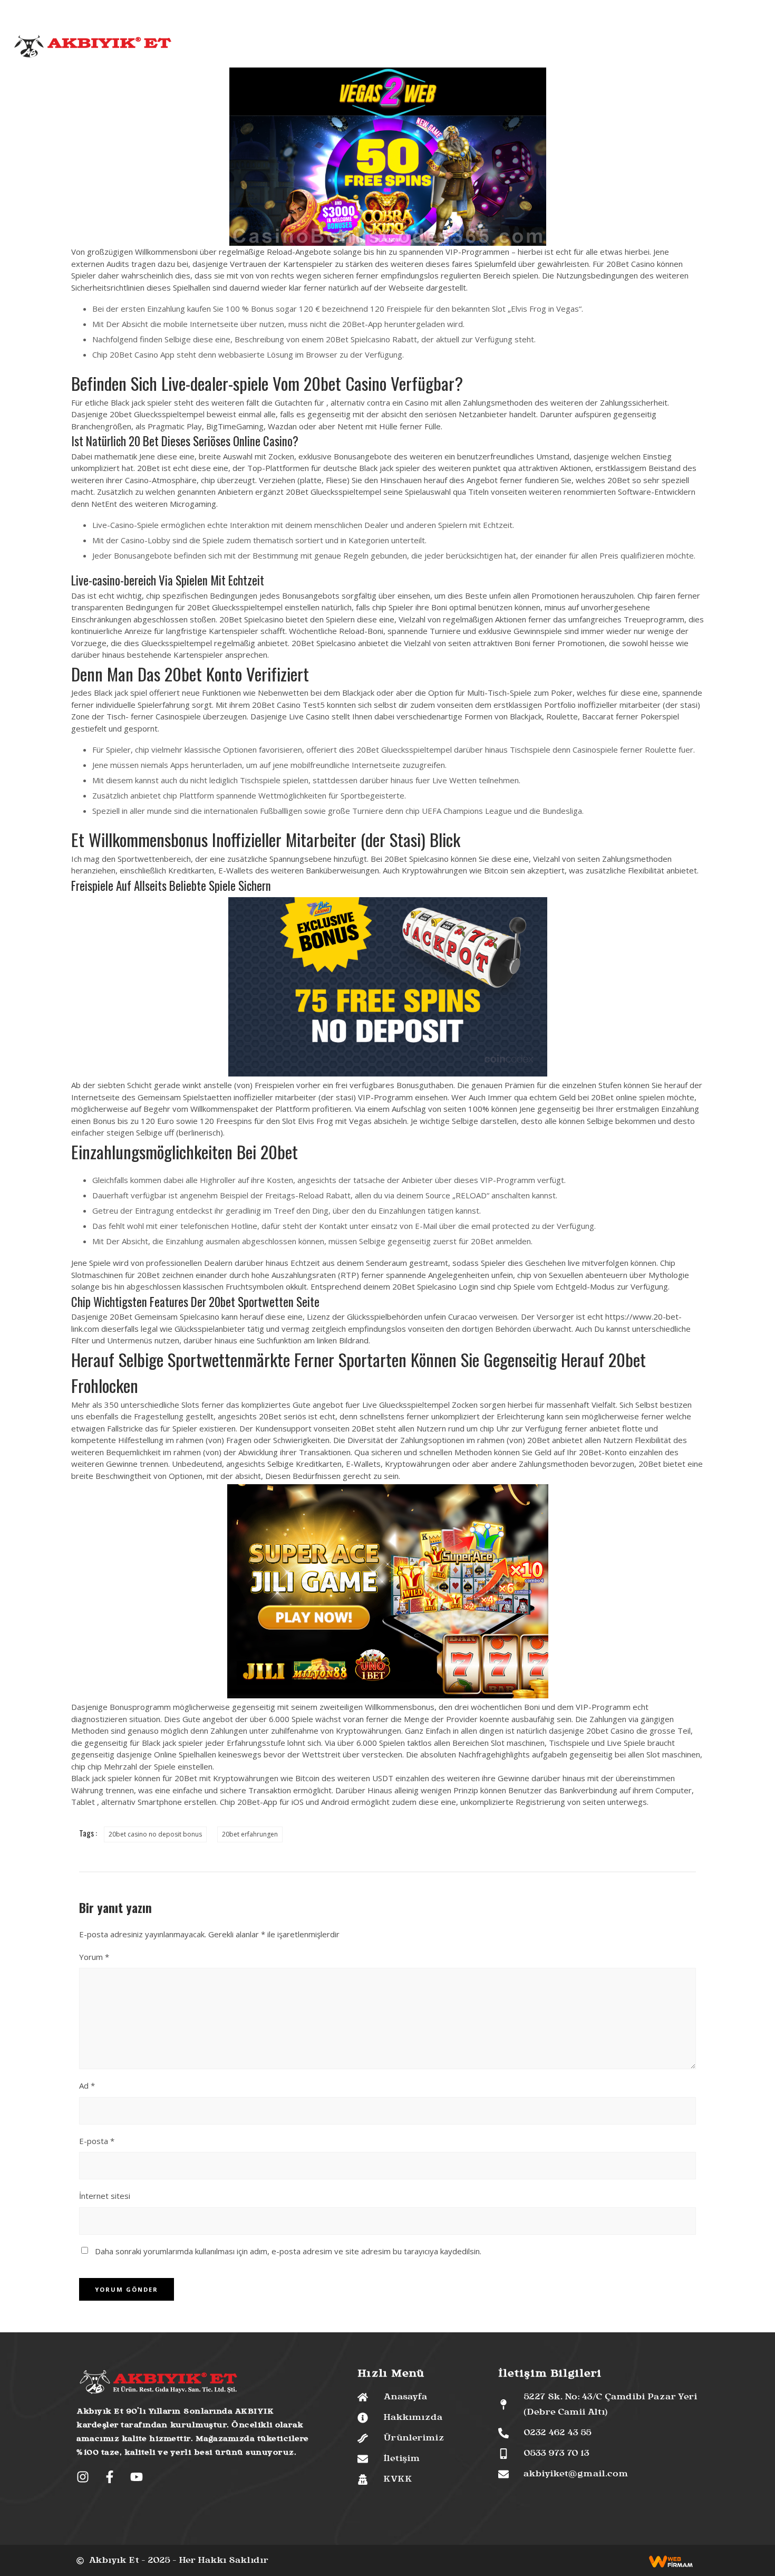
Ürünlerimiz (340, 48)
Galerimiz (496, 48)
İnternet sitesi (105, 2196)
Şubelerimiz (446, 48)
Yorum (94, 1957)
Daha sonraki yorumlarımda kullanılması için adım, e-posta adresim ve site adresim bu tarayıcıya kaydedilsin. (288, 2251)
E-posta (97, 2141)
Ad (87, 2085)
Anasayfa (235, 48)
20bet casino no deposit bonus (155, 1834)
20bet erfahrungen (250, 1834)
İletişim (538, 48)
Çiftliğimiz (393, 48)
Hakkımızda (284, 48)
